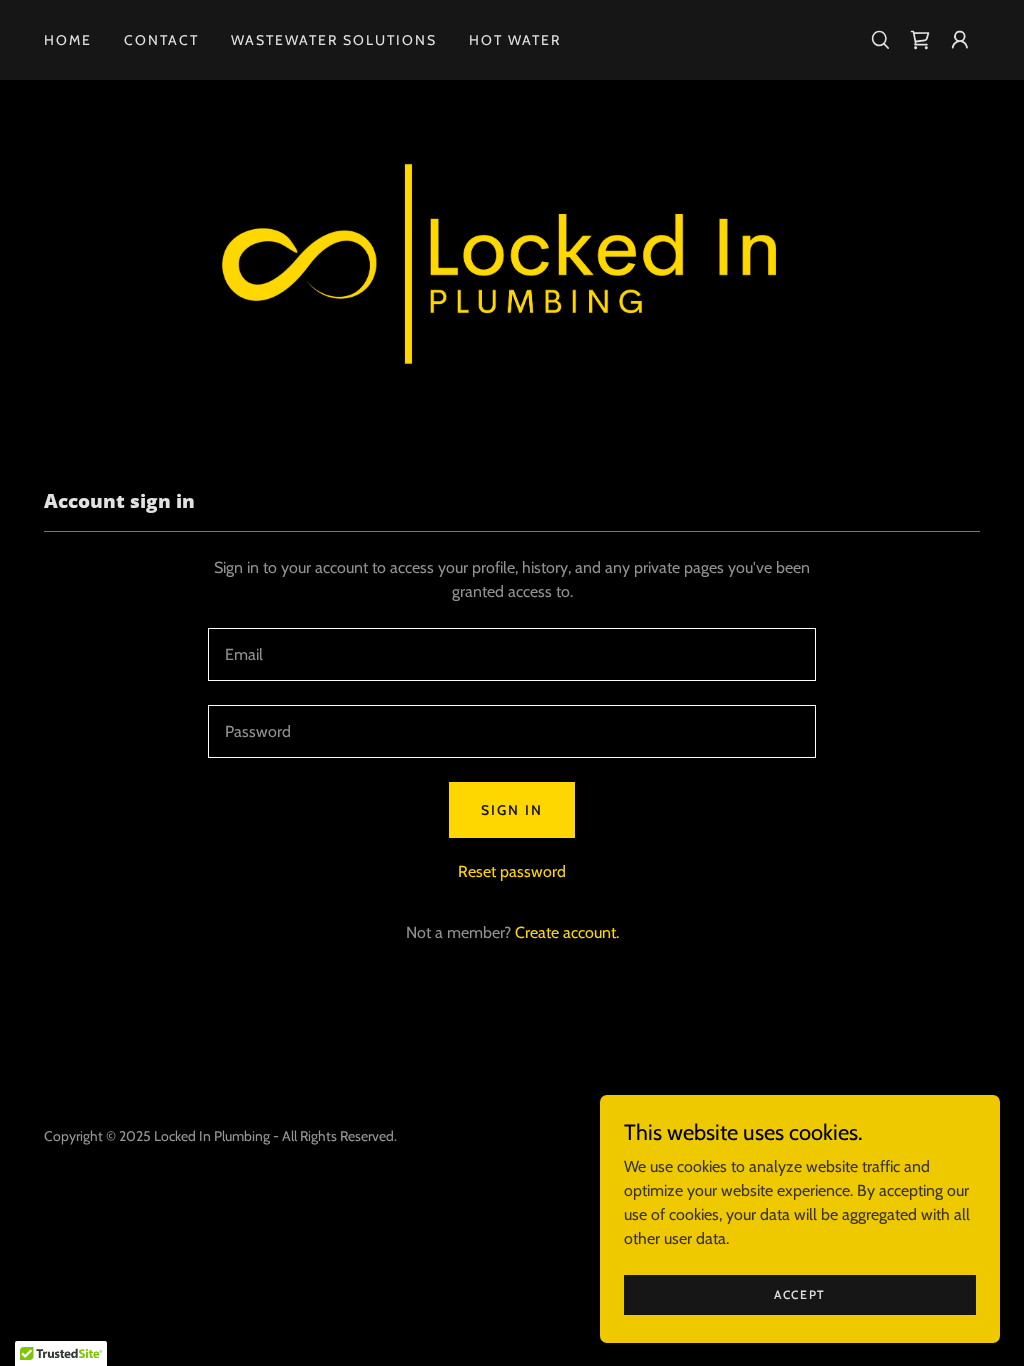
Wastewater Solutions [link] (334, 40)
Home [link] (68, 40)
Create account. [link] (567, 932)
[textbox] (512, 654)
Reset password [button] (512, 871)
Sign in (512, 810)
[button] (960, 40)
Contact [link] (161, 40)
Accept (800, 1294)
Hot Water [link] (515, 40)
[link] (920, 40)
